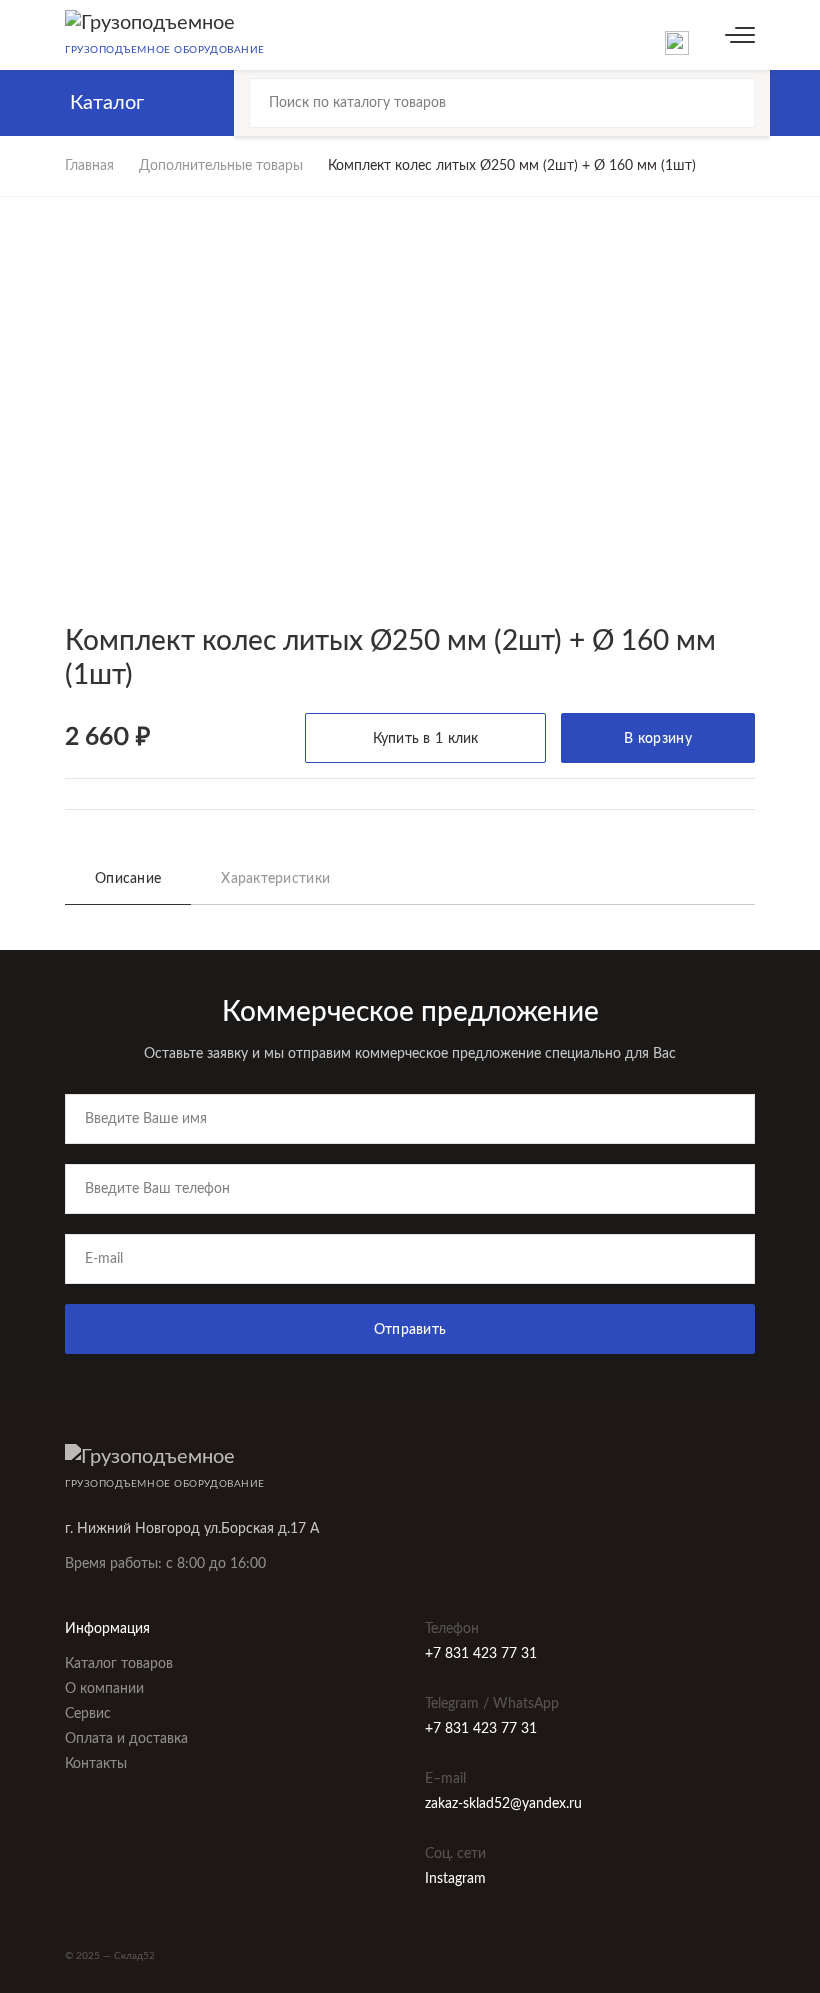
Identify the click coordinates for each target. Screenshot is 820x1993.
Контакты (96, 1764)
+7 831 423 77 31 (481, 1654)
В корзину (658, 739)
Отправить (410, 1330)
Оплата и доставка (126, 1739)
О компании (104, 1689)
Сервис (88, 1714)
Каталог (107, 103)
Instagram (455, 1879)
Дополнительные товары (221, 166)
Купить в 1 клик (426, 739)
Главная (89, 166)
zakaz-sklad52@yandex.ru (503, 1804)
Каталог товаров (119, 1664)
